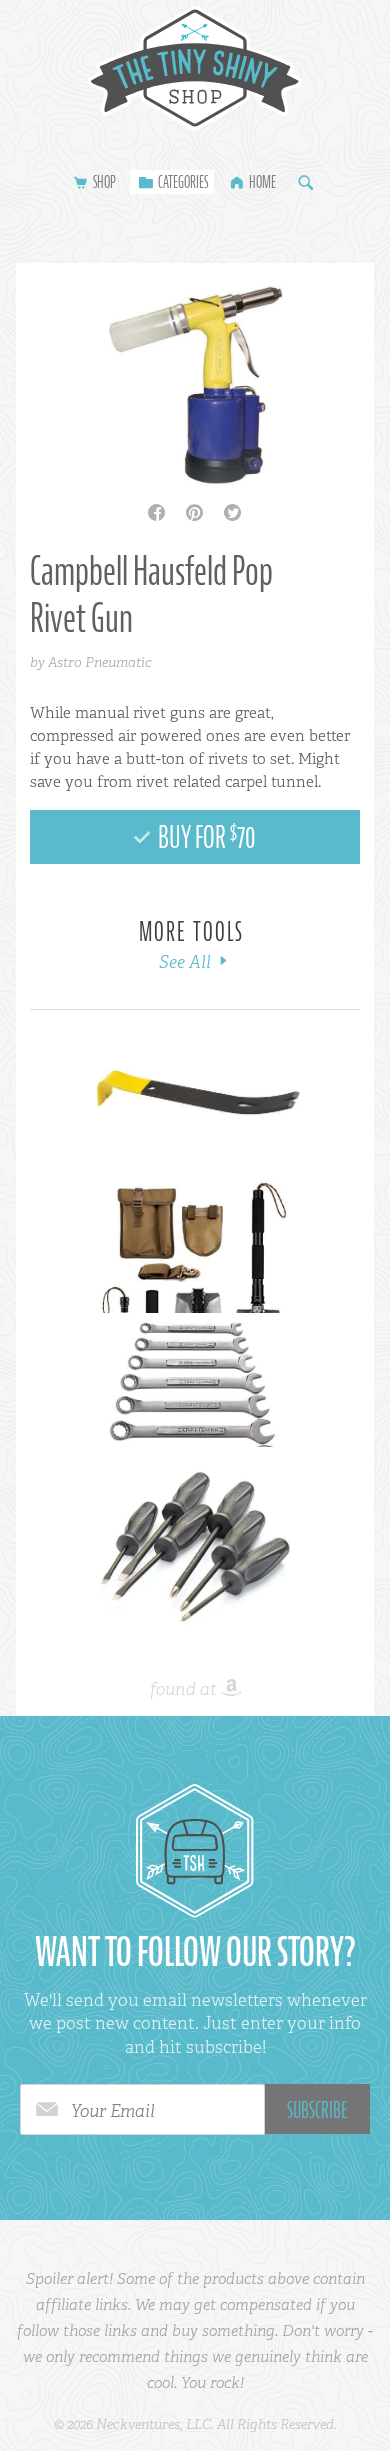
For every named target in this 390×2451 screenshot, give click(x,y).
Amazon (231, 1689)
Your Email (113, 2111)
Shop (104, 182)
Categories (183, 182)
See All (187, 962)
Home (262, 182)
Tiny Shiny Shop (195, 68)
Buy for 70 (205, 837)
